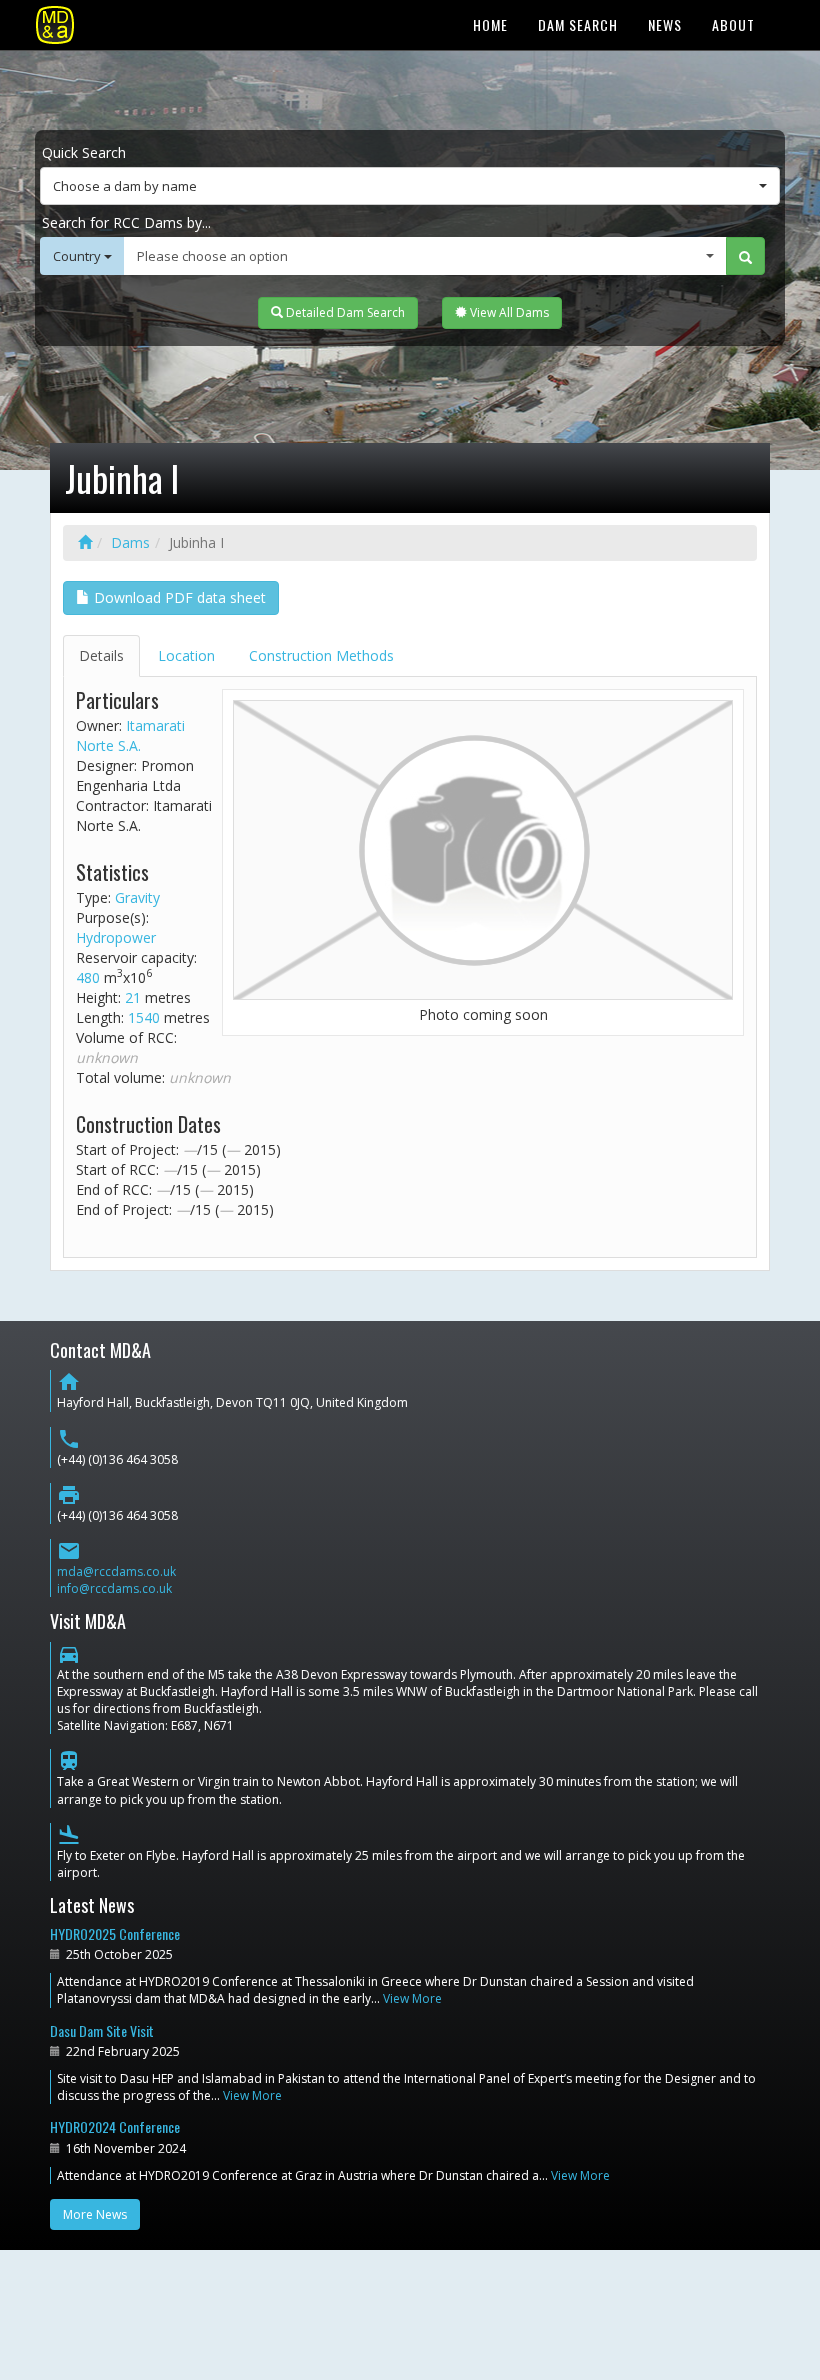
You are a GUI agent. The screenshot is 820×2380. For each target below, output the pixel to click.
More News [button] (95, 2214)
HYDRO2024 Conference (115, 2126)
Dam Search (578, 24)
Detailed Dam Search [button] (344, 312)
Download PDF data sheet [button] (178, 597)
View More (412, 1998)
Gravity (137, 897)
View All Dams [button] (508, 312)
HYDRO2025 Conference (115, 1933)
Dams (130, 542)
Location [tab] (186, 655)
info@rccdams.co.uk (114, 1588)
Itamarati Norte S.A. (130, 735)
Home (490, 24)
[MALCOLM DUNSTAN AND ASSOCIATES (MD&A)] (55, 25)
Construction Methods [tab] (321, 655)
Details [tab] (101, 655)
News (665, 24)
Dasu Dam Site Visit (102, 2030)
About (733, 24)
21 (133, 997)
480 (88, 977)
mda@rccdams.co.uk (116, 1571)
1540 (144, 1017)
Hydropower (116, 937)
